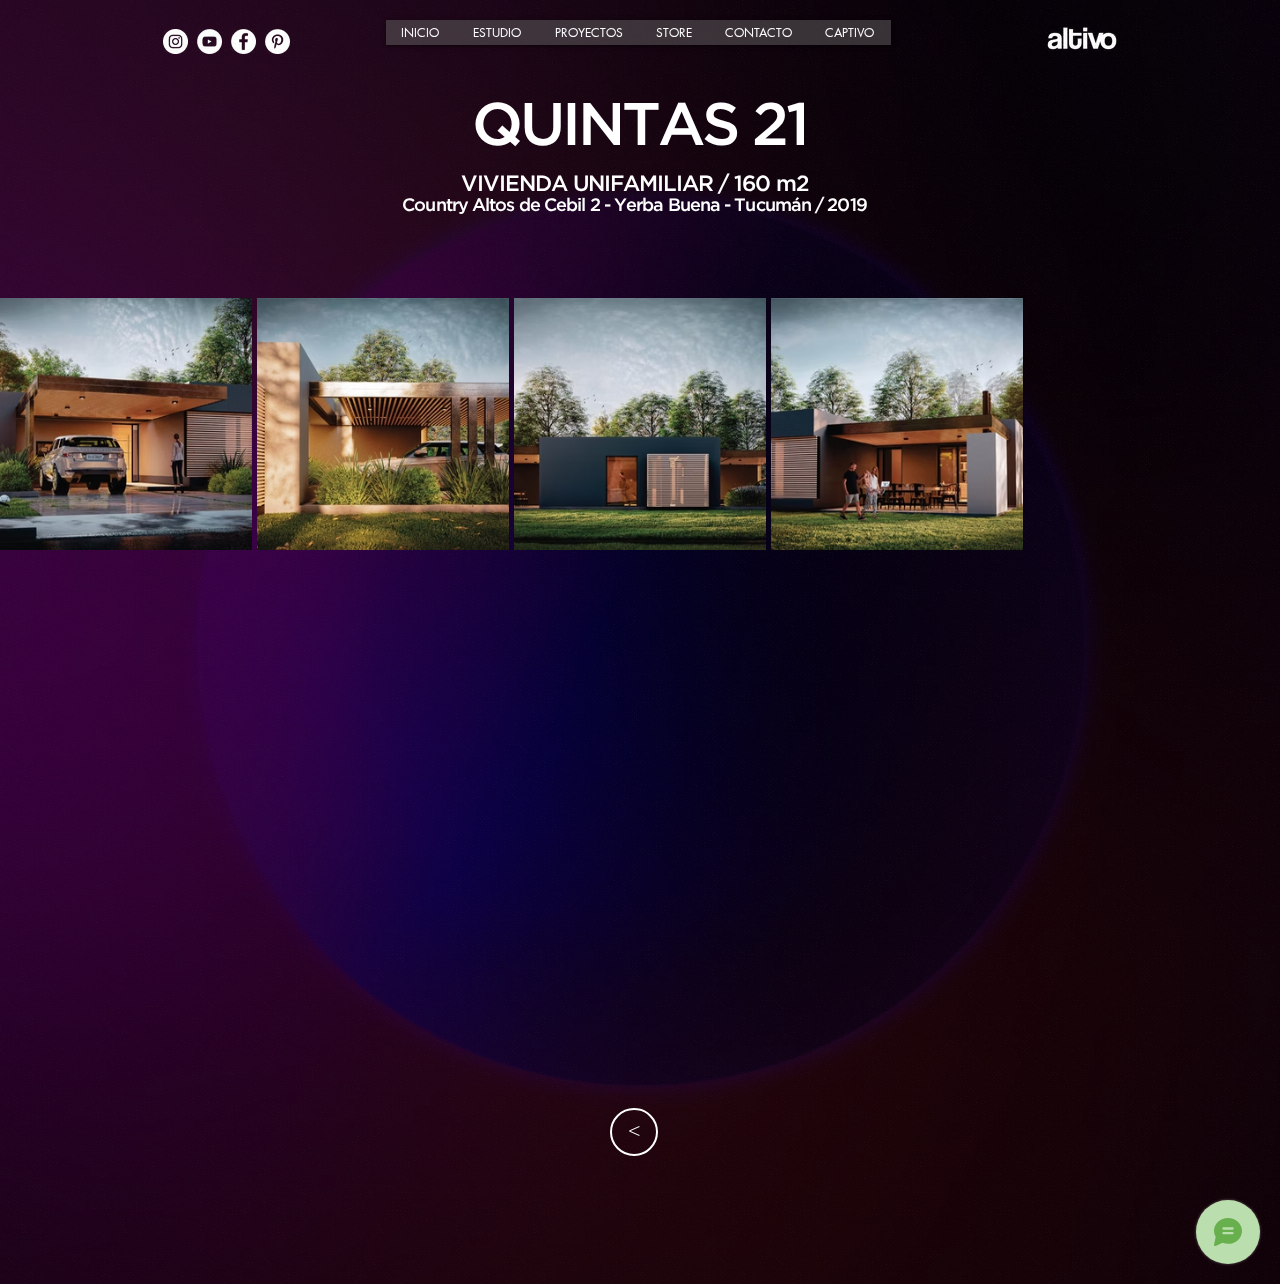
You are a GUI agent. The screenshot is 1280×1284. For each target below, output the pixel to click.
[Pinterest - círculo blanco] (277, 41)
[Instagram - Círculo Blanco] (175, 41)
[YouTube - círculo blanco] (209, 41)
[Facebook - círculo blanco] (243, 41)
